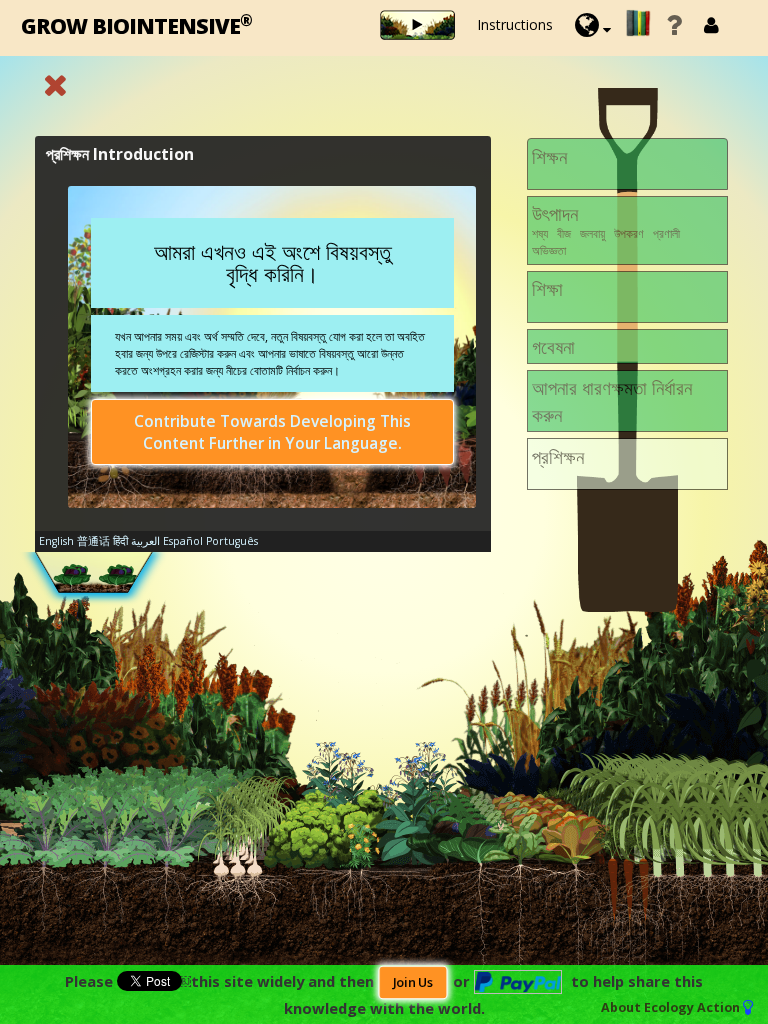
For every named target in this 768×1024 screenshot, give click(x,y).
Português (232, 541)
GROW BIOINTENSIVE (136, 24)
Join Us (413, 982)
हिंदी (120, 541)
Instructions (515, 24)
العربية (145, 541)
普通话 (93, 541)
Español (183, 541)
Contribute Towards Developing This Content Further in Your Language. (272, 432)
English (56, 541)
